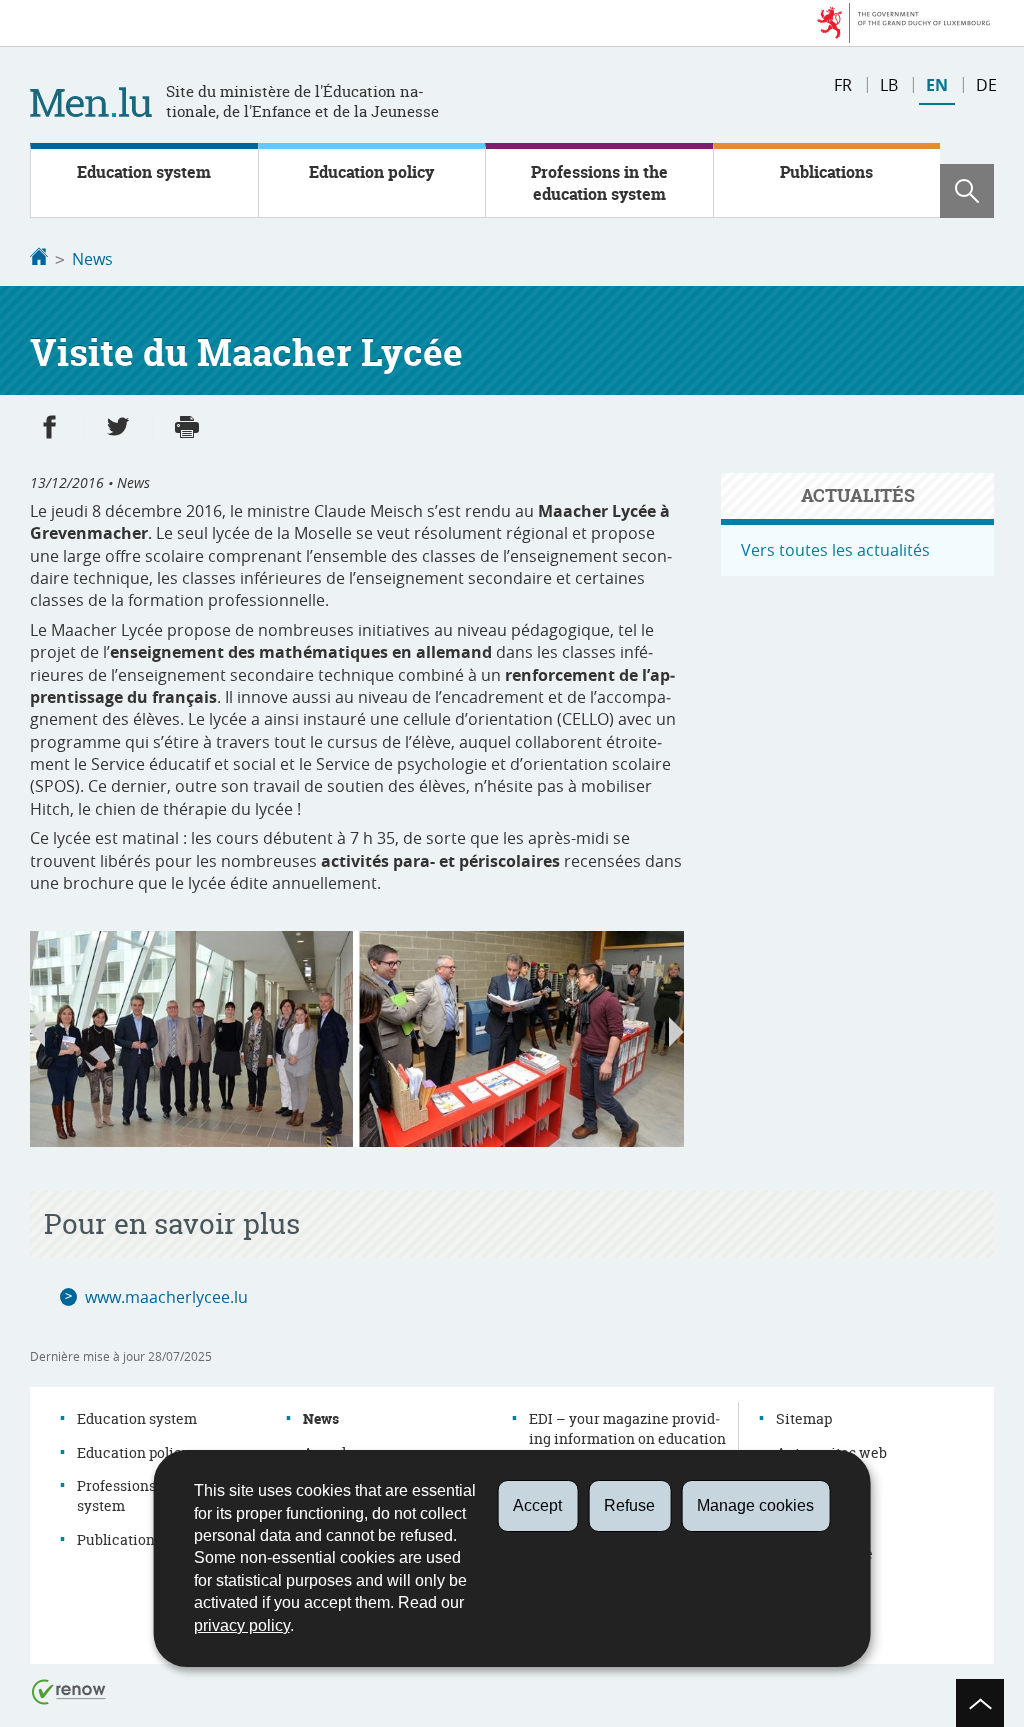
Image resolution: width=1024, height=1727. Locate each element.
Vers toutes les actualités (835, 550)
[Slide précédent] (37, 1032)
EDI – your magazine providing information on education (627, 1428)
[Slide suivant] (676, 1032)
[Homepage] (39, 259)
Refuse (629, 1505)
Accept (537, 1505)
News (92, 259)
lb (889, 85)
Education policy (371, 172)
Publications (826, 172)
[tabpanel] (357, 1039)
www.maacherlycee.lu (166, 1297)
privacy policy (242, 1625)
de (986, 85)
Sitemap (804, 1418)
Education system (144, 172)
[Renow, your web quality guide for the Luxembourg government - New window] (69, 1690)
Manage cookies (755, 1505)
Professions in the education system (599, 183)
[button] (967, 191)
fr (843, 85)
